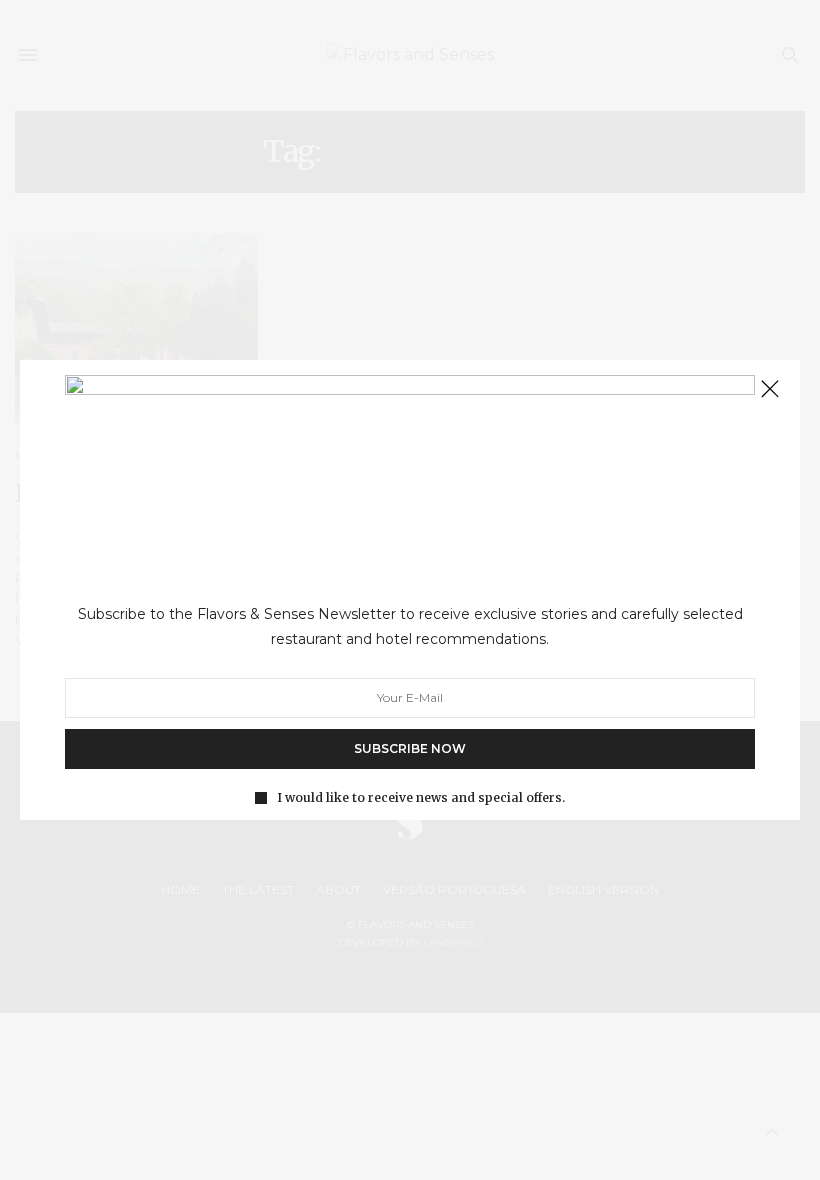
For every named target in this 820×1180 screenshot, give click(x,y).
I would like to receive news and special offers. (421, 798)
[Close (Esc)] (770, 390)
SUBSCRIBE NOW (410, 748)
